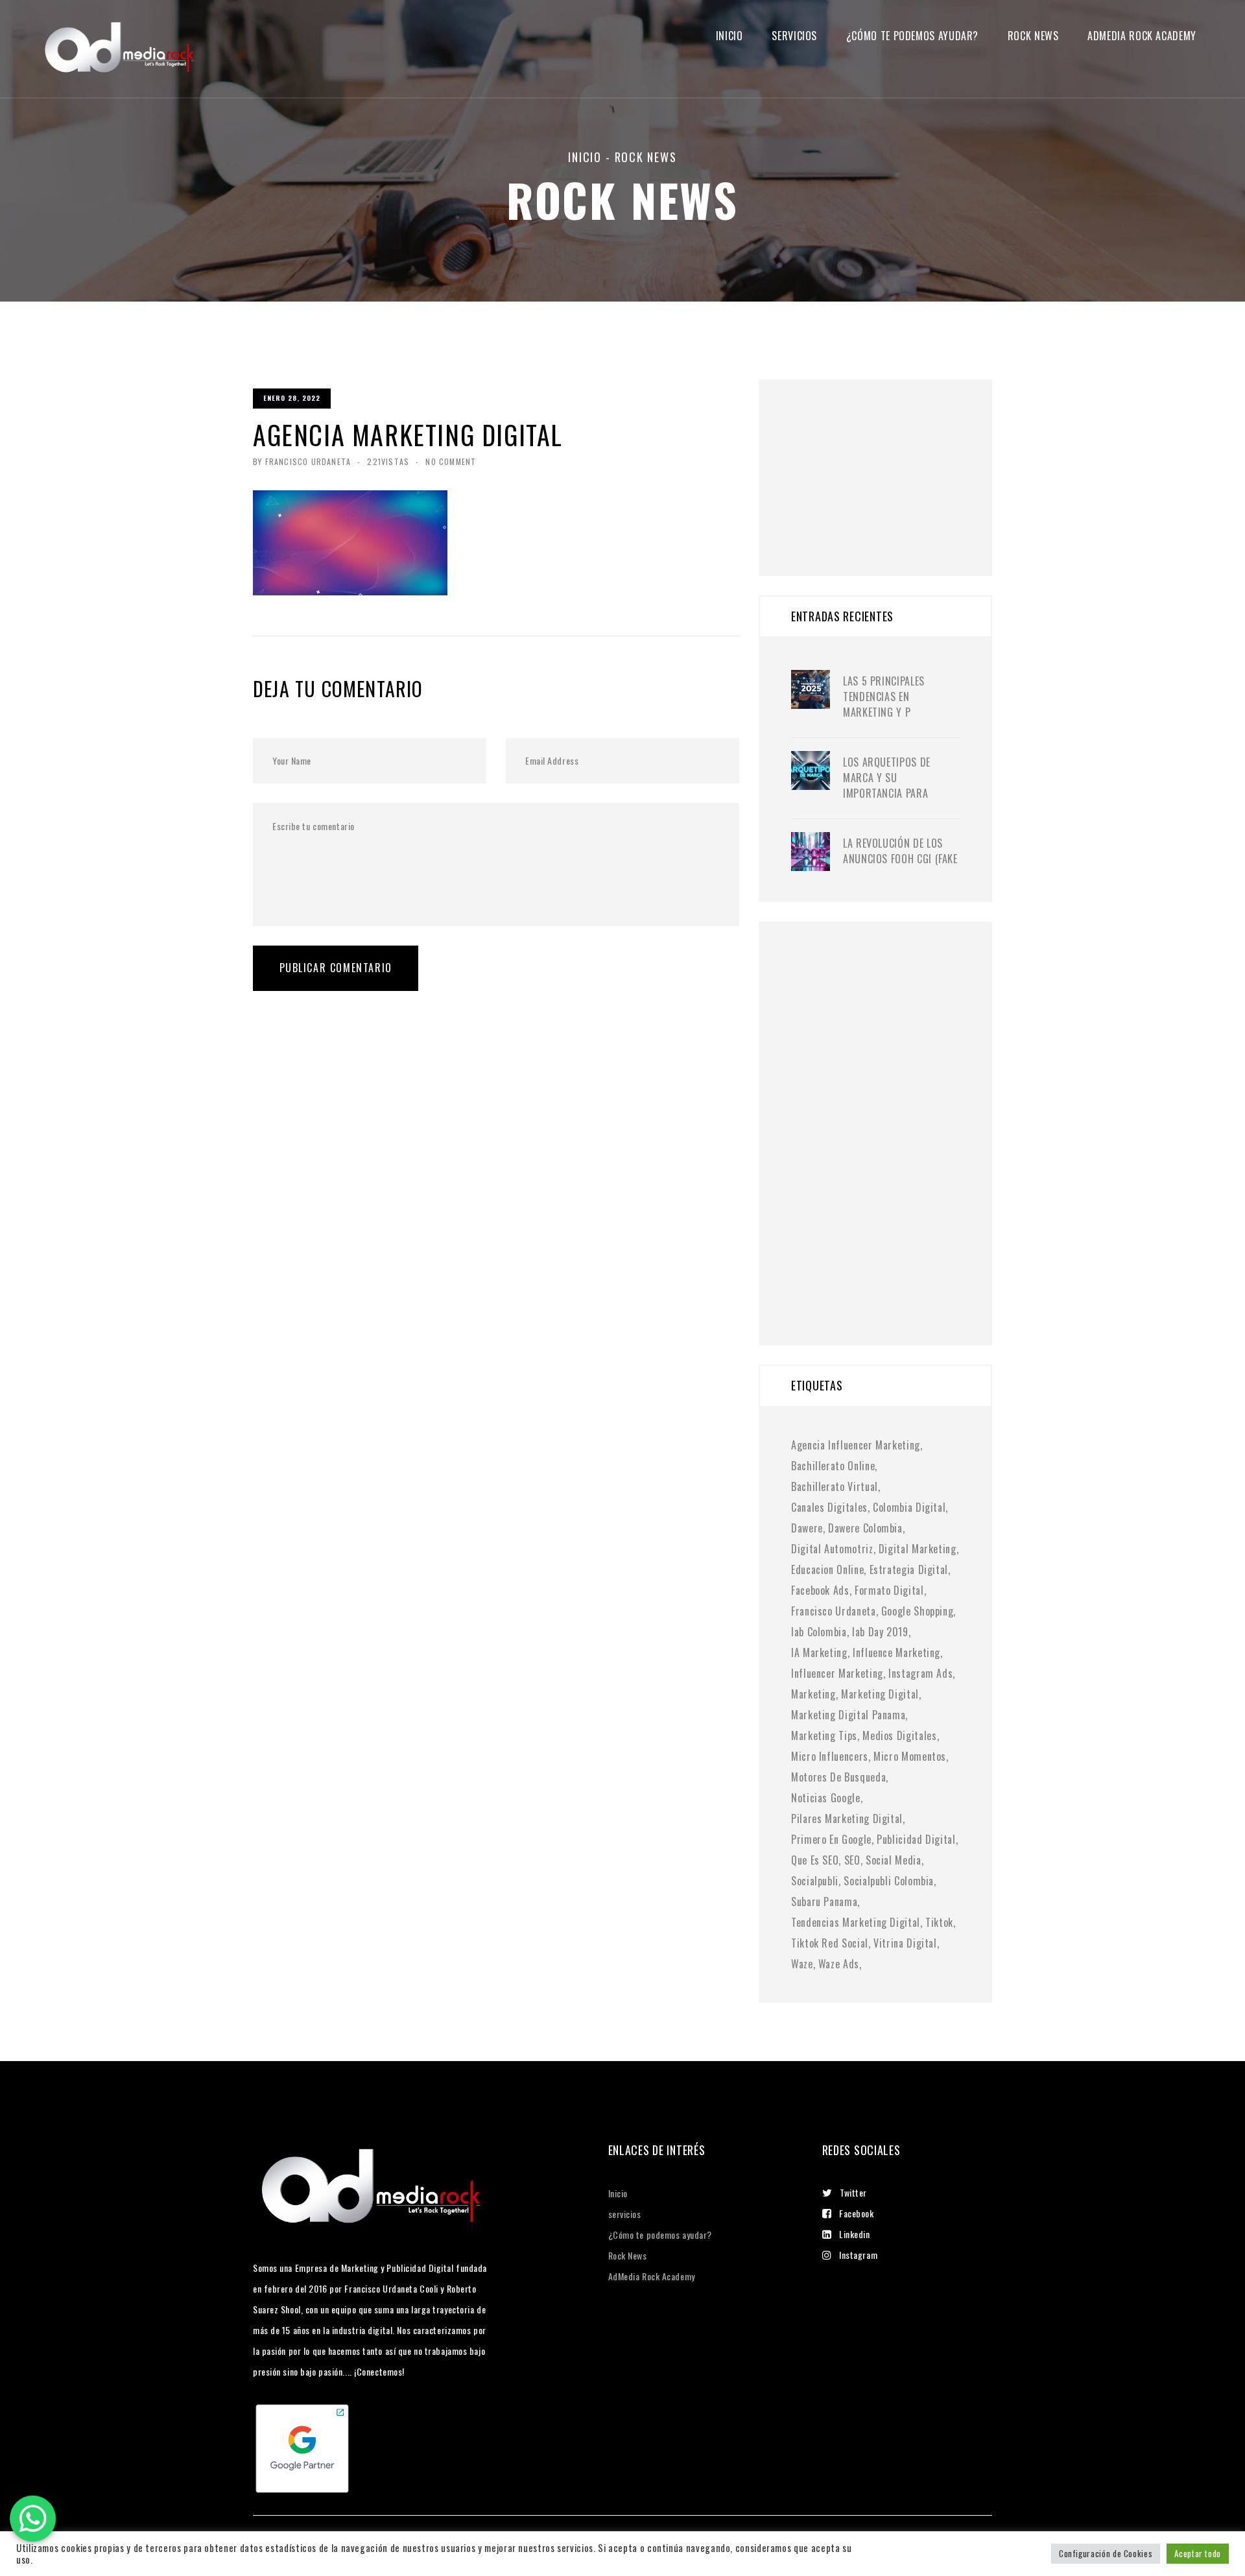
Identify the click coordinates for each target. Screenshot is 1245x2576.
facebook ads (820, 1590)
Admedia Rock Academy (1142, 36)
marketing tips (824, 1735)
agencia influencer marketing (856, 1445)
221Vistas (388, 461)
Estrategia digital (909, 1569)
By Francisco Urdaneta (302, 461)
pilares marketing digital (847, 1819)
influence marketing (896, 1652)
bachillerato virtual (835, 1486)
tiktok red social (830, 1943)
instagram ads (920, 1673)
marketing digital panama (848, 1715)
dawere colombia (865, 1528)
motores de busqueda (838, 1777)
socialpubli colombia (889, 1881)
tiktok (939, 1922)
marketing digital (880, 1694)
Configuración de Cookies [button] (1106, 2553)
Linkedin (854, 2234)
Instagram (858, 2255)
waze (802, 1964)
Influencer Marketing (837, 1673)
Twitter (853, 2192)
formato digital (889, 1590)
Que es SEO (815, 1860)
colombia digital (909, 1507)
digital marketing (918, 1549)
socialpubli (815, 1881)
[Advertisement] (888, 460)
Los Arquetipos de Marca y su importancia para (887, 778)
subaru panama (824, 1902)
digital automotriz (832, 1549)
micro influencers (830, 1756)
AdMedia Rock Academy (652, 2276)
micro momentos (910, 1756)
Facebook (856, 2213)
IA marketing (819, 1652)
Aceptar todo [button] (1198, 2553)
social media (894, 1860)
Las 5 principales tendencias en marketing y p (884, 697)
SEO (852, 1860)
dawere (807, 1528)
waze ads (839, 1964)
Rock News (1033, 36)
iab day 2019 (880, 1632)
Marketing (813, 1694)
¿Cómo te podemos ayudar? (912, 36)
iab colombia (819, 1632)
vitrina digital (905, 1943)
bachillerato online (833, 1466)
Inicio (729, 36)
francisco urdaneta (834, 1611)
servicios (794, 36)
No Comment (451, 461)
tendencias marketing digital (856, 1922)
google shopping (918, 1611)
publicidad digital (916, 1839)
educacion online (827, 1569)
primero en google (831, 1839)
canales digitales (829, 1507)
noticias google (826, 1798)
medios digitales (899, 1735)
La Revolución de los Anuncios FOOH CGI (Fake (900, 851)
